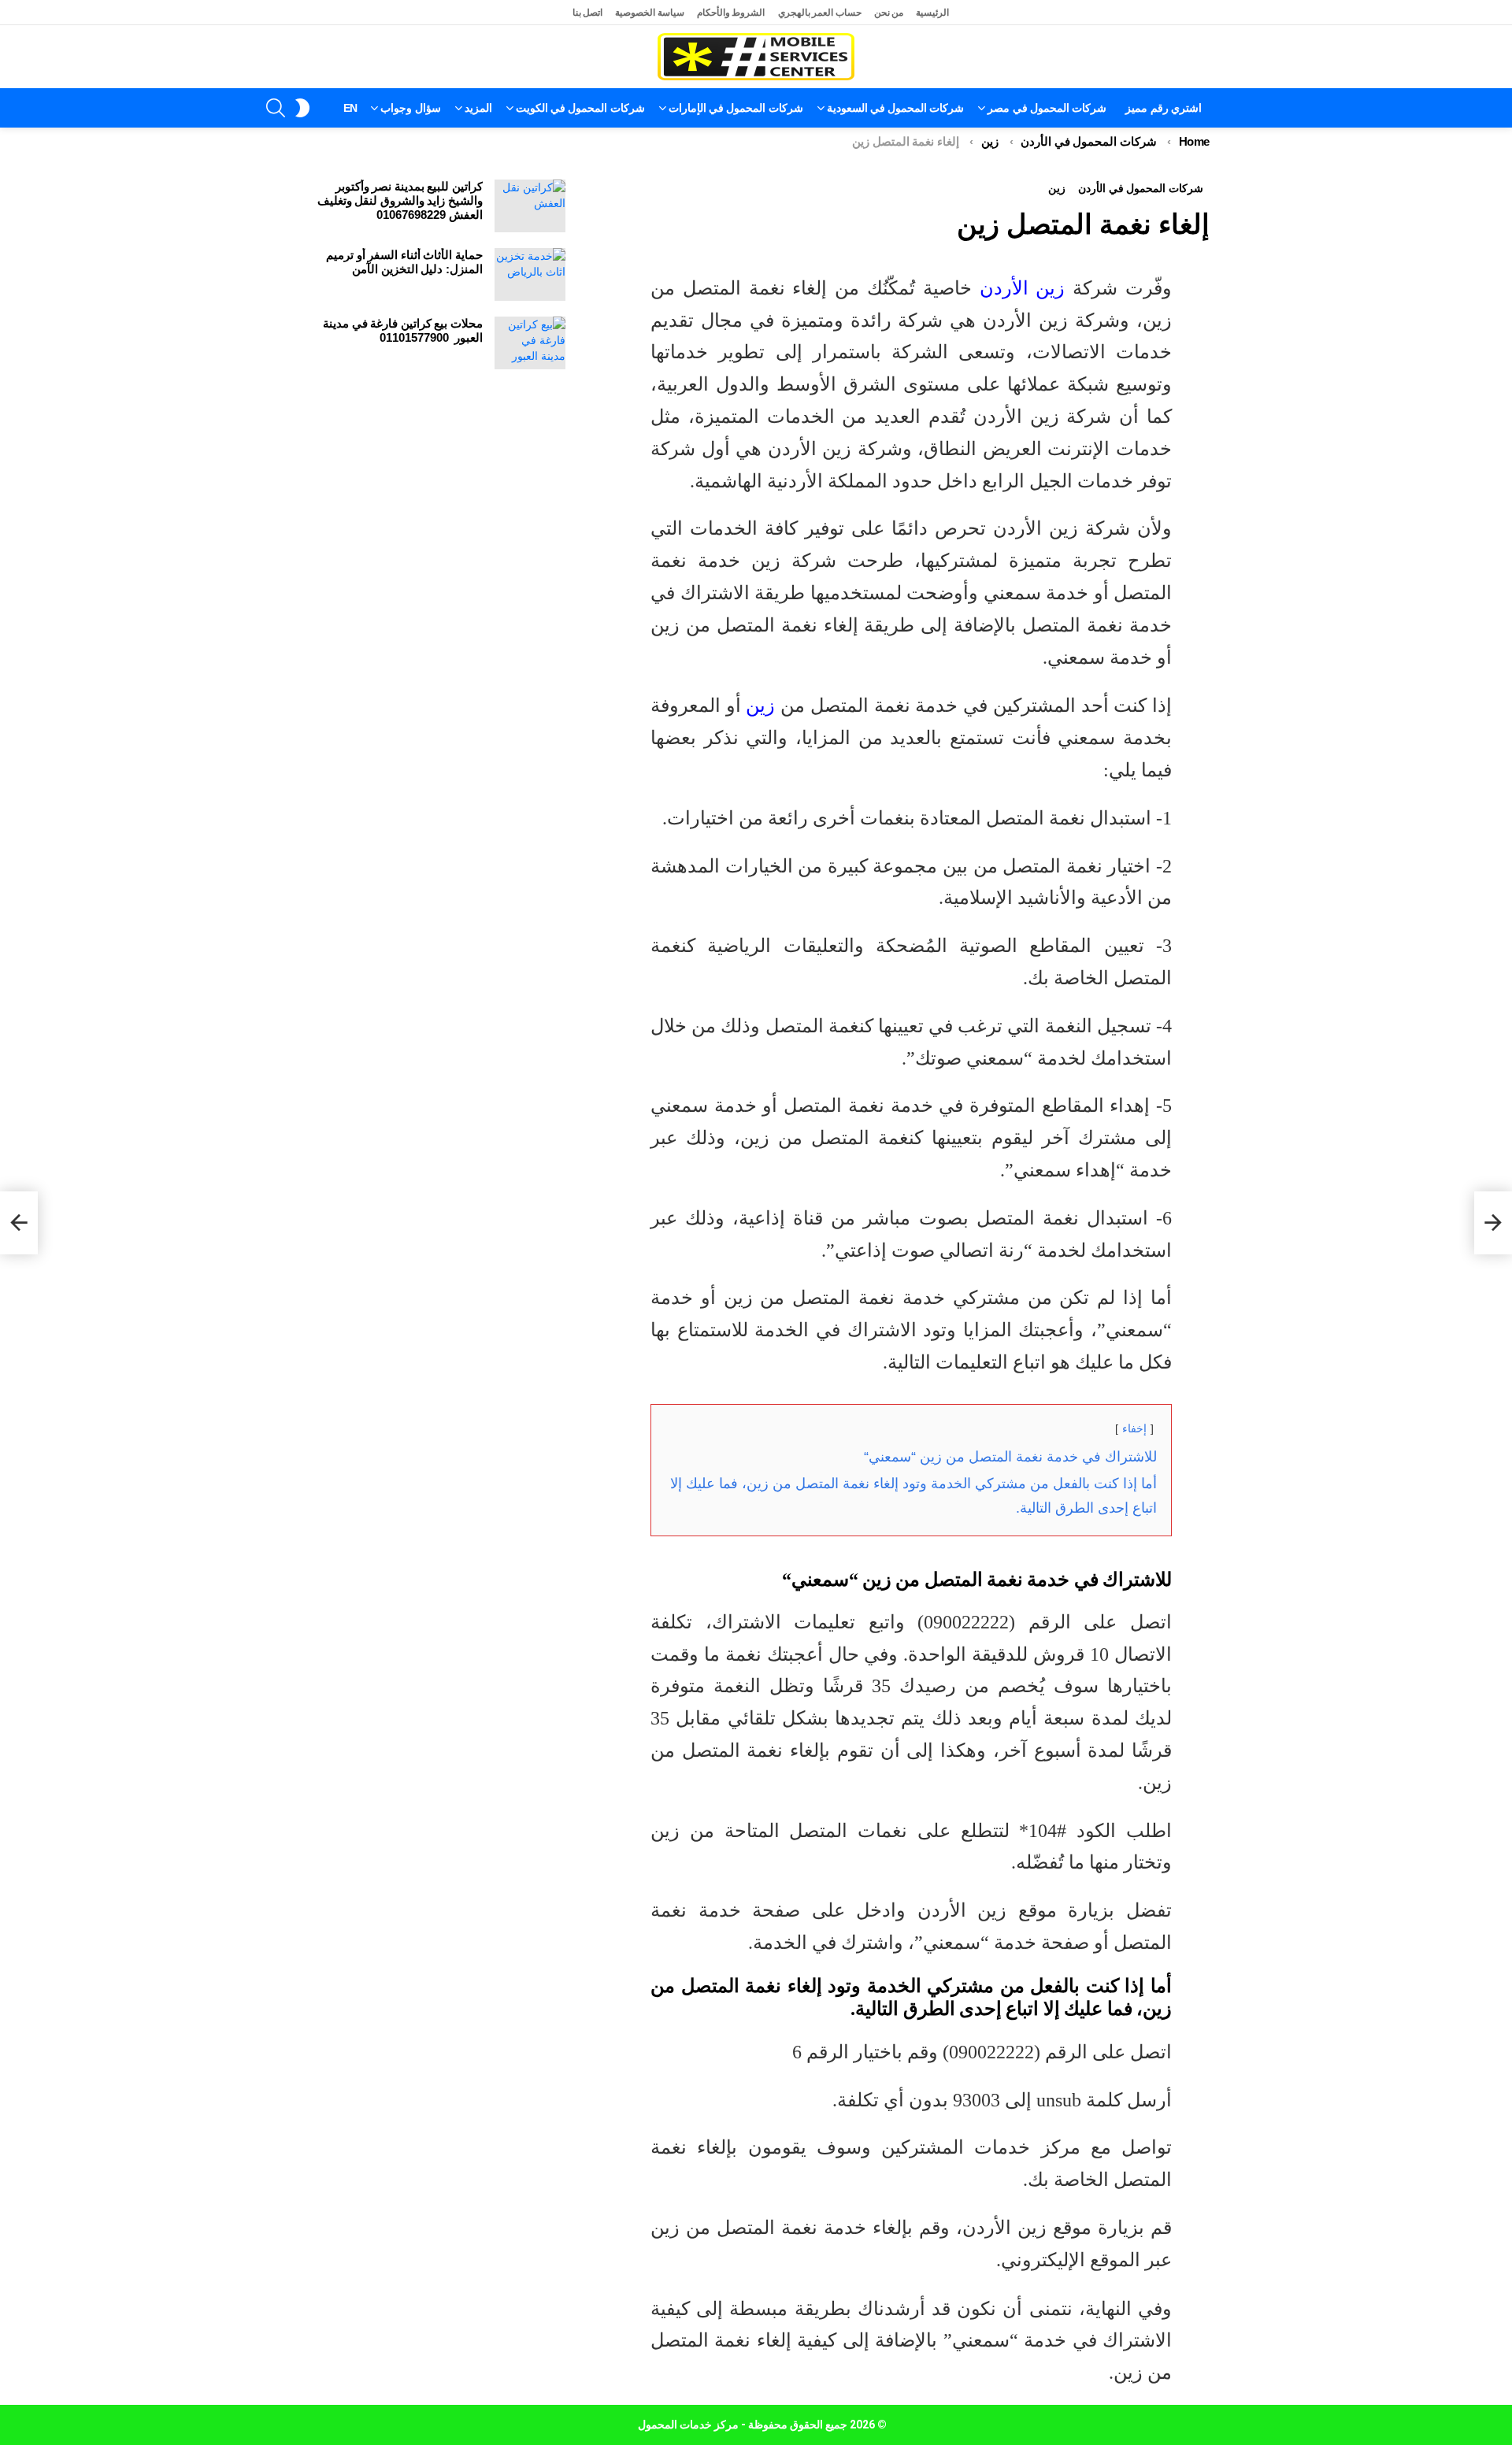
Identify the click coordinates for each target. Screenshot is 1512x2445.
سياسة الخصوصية (650, 13)
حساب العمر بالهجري (820, 13)
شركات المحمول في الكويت (580, 108)
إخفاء (1134, 1428)
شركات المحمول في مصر (1047, 108)
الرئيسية (932, 13)
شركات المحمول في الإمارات (736, 108)
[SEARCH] (276, 108)
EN (350, 108)
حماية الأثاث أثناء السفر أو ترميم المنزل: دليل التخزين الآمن (404, 262)
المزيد (478, 108)
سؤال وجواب (410, 108)
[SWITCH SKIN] (302, 108)
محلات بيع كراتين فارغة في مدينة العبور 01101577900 (403, 330)
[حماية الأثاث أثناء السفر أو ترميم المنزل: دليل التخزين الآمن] (530, 274)
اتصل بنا (588, 13)
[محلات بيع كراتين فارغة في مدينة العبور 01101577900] (530, 343)
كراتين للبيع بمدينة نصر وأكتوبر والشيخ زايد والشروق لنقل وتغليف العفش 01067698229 (400, 200)
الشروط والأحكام (731, 13)
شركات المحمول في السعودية (896, 108)
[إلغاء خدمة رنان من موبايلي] (1493, 1223)
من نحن (889, 13)
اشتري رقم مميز (1164, 108)
